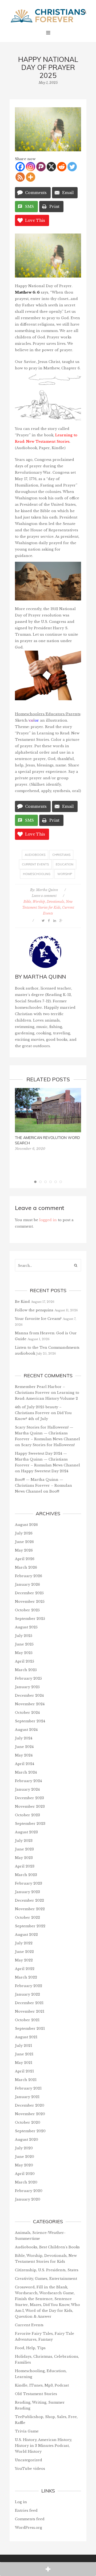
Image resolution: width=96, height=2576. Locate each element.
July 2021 (23, 2046)
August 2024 (26, 1730)
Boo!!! (54, 1491)
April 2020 (25, 2174)
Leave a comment (44, 896)
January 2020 (28, 2199)
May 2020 (24, 2165)
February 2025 (28, 1678)
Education (65, 864)
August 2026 (26, 1525)
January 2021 (27, 2097)
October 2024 (27, 1713)
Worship (65, 874)
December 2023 (29, 1798)
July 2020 (24, 2148)
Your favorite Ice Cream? (38, 1319)
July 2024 (24, 1738)
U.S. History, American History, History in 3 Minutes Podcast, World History (43, 2446)
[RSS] (20, 177)
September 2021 (30, 2029)
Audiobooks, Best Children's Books (47, 2247)
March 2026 (26, 1567)
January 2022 (27, 1994)
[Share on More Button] (48, 2569)
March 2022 (26, 1977)
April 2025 (25, 1661)
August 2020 (27, 2140)
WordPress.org (29, 2528)
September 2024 (30, 1721)
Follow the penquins (34, 1310)
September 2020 (30, 2131)
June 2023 (24, 1849)
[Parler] (41, 167)
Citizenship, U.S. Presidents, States (47, 2270)
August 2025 (26, 1627)
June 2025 (24, 1644)
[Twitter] (72, 167)
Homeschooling (37, 874)
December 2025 (29, 1593)
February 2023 (29, 1883)
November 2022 (30, 1909)
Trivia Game (27, 2431)
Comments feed (30, 2519)
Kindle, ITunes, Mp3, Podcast (42, 2385)
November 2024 (30, 1704)
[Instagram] (31, 167)
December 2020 (30, 2105)
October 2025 (27, 1610)
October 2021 (27, 2020)
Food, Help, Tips (30, 2348)
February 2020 (29, 2191)
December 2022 (29, 1900)
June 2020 (25, 2157)
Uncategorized (29, 2460)
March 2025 (26, 1670)
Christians (61, 855)
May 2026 (24, 1550)
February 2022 (29, 1986)
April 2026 (25, 1559)
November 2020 (30, 2114)
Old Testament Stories (36, 2394)
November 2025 (30, 1602)
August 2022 (26, 1935)
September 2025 (30, 1619)
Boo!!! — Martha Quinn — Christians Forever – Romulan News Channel (43, 1485)
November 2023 (30, 1807)
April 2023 (25, 1866)
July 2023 (24, 1841)
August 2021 (26, 2037)
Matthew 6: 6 (27, 292)
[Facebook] (20, 167)
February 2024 (28, 1781)
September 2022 (30, 1926)
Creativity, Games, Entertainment (46, 2279)
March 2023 (26, 1875)
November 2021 (30, 2011)
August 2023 (26, 1832)
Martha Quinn (47, 890)
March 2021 (26, 2080)
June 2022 (24, 1952)
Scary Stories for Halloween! (48, 1445)
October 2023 (27, 1815)
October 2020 (28, 2122)
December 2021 (29, 2003)
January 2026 (27, 1584)
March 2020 (26, 2182)
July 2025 (24, 1636)
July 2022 (24, 1943)
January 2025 (27, 1687)
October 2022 (27, 1918)
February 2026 (29, 1576)
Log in (21, 2502)
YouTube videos (30, 2469)
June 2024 (24, 1747)
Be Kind (22, 1302)
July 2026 (24, 1533)
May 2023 (24, 1858)
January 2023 (27, 1892)
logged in (48, 1220)
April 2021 (24, 2071)
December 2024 (29, 1695)
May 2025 (24, 1653)
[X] (51, 167)
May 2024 (24, 1755)
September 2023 (30, 1824)
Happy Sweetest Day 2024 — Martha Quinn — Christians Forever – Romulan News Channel (47, 1459)
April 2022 (25, 1969)
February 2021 (28, 2088)
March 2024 (26, 1772)
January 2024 (27, 1789)
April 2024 (25, 1764)
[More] (31, 177)
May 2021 (24, 2063)
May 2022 (24, 1960)
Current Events (35, 864)
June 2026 (24, 1542)
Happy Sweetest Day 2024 (45, 1471)
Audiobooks (35, 855)
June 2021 (24, 2054)
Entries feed (26, 2510)
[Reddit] (62, 167)
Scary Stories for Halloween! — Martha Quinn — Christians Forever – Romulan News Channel (47, 1433)
